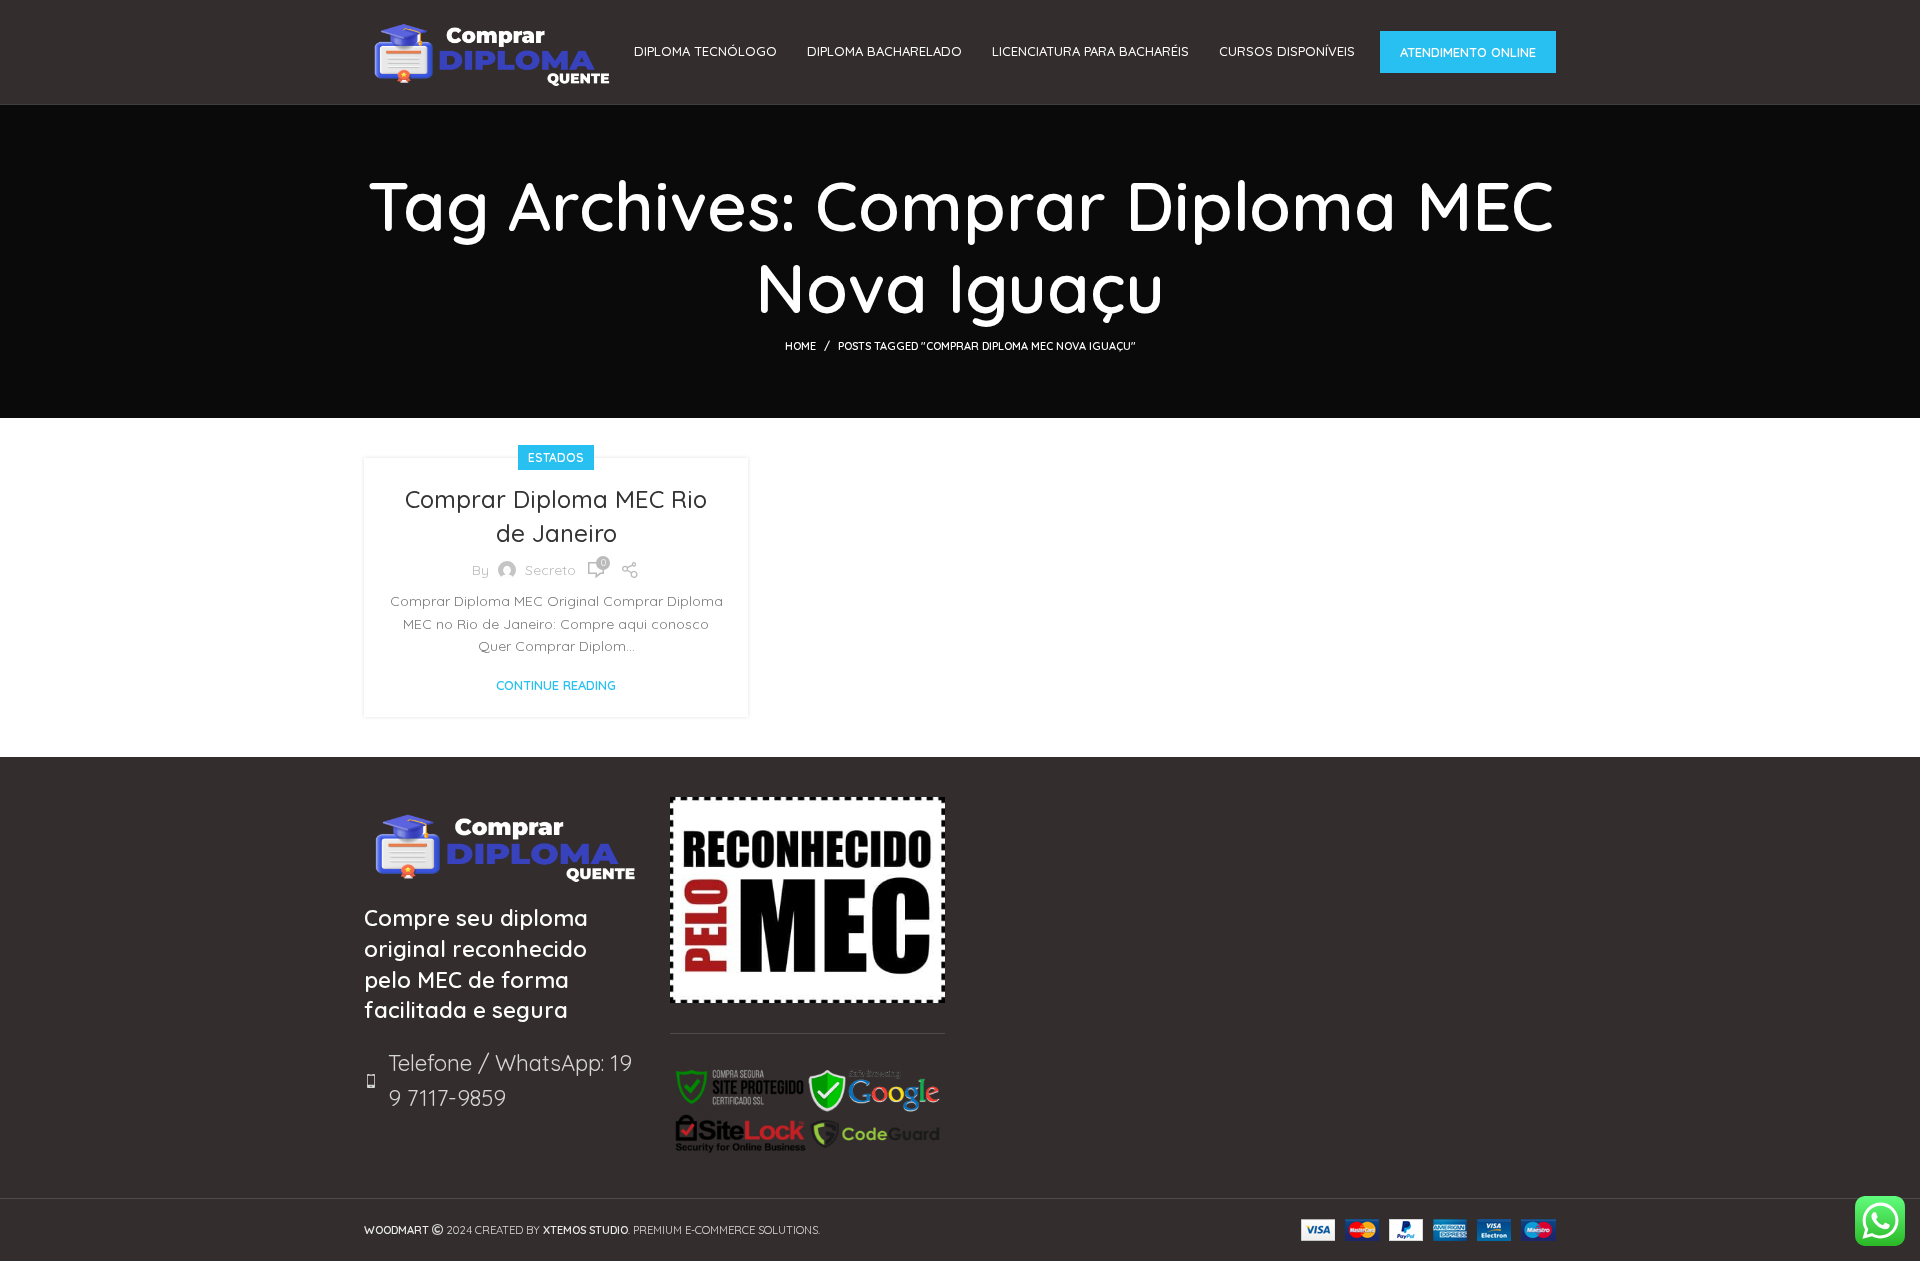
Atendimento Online (1468, 52)
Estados (556, 457)
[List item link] (502, 1081)
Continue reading (556, 685)
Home (800, 346)
